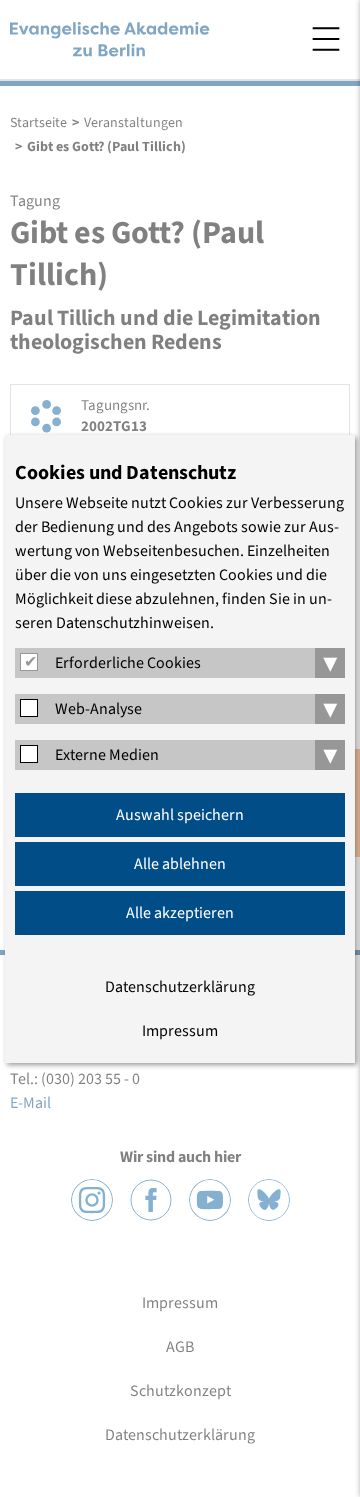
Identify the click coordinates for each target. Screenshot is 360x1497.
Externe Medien (107, 755)
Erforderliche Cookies (128, 663)
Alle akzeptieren (180, 913)
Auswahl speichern (180, 815)
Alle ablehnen (180, 864)
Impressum (180, 1031)
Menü (326, 39)
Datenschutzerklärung (180, 987)
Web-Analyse (98, 709)
